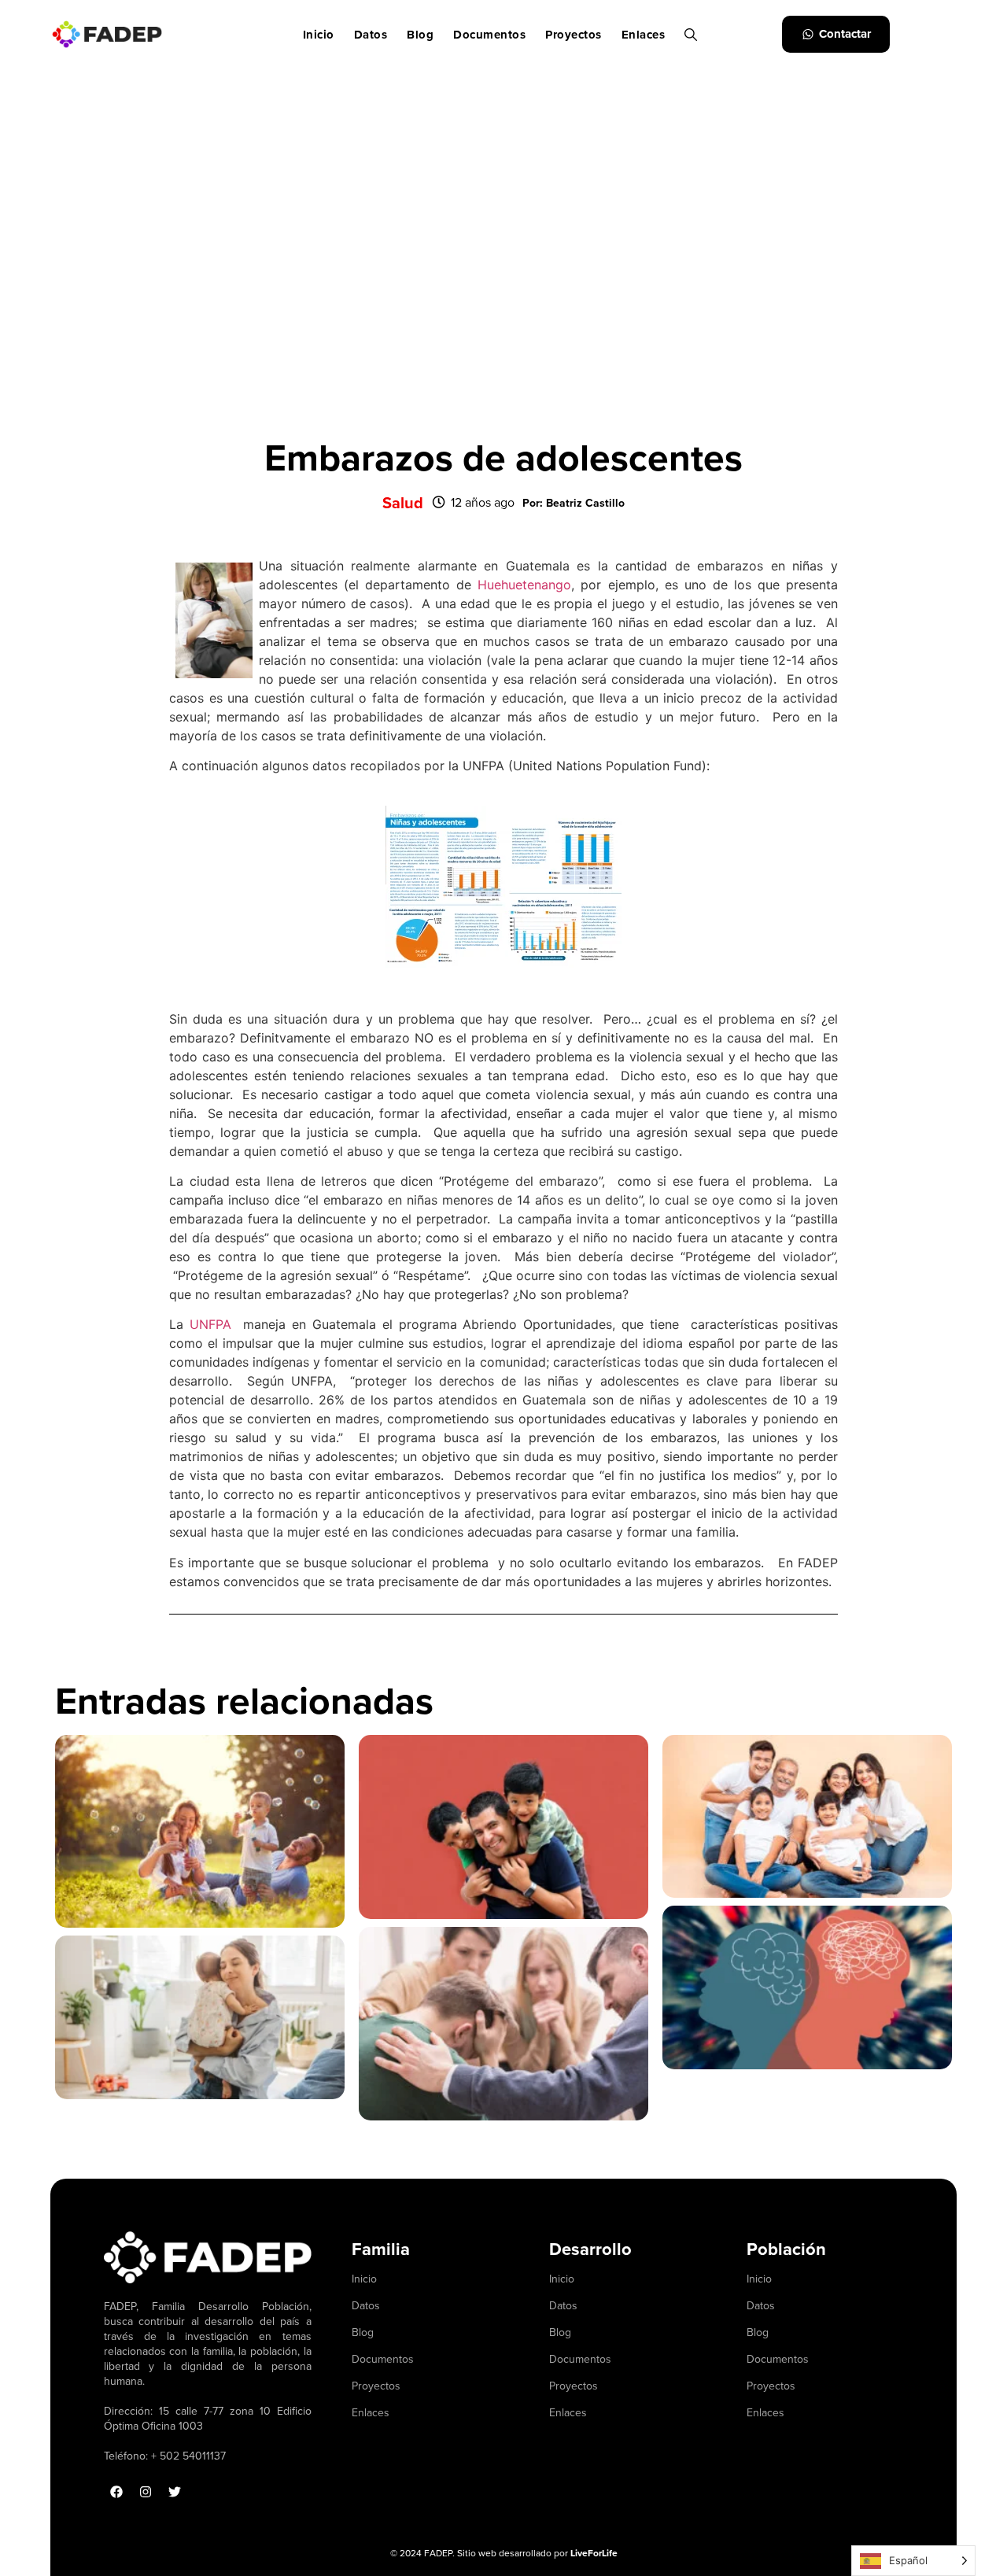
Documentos (489, 35)
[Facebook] (116, 2492)
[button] (574, 503)
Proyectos (574, 35)
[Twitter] (175, 2492)
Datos (371, 35)
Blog (420, 35)
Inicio (319, 35)
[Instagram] (146, 2492)
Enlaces (644, 35)
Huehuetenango (524, 585)
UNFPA (210, 1324)
